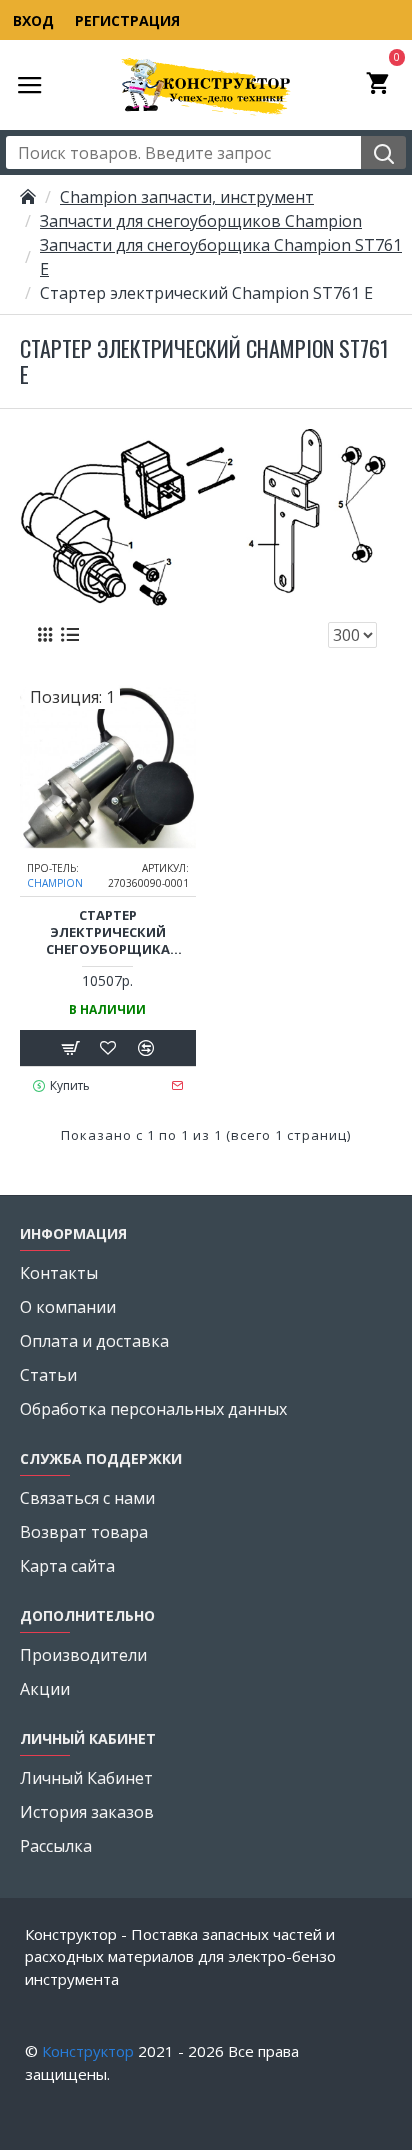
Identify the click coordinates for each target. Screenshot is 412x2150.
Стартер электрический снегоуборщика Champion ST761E (108, 932)
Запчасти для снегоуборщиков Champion (201, 221)
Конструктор (88, 2051)
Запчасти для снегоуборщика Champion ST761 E (221, 257)
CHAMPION (55, 883)
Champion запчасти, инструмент (187, 197)
